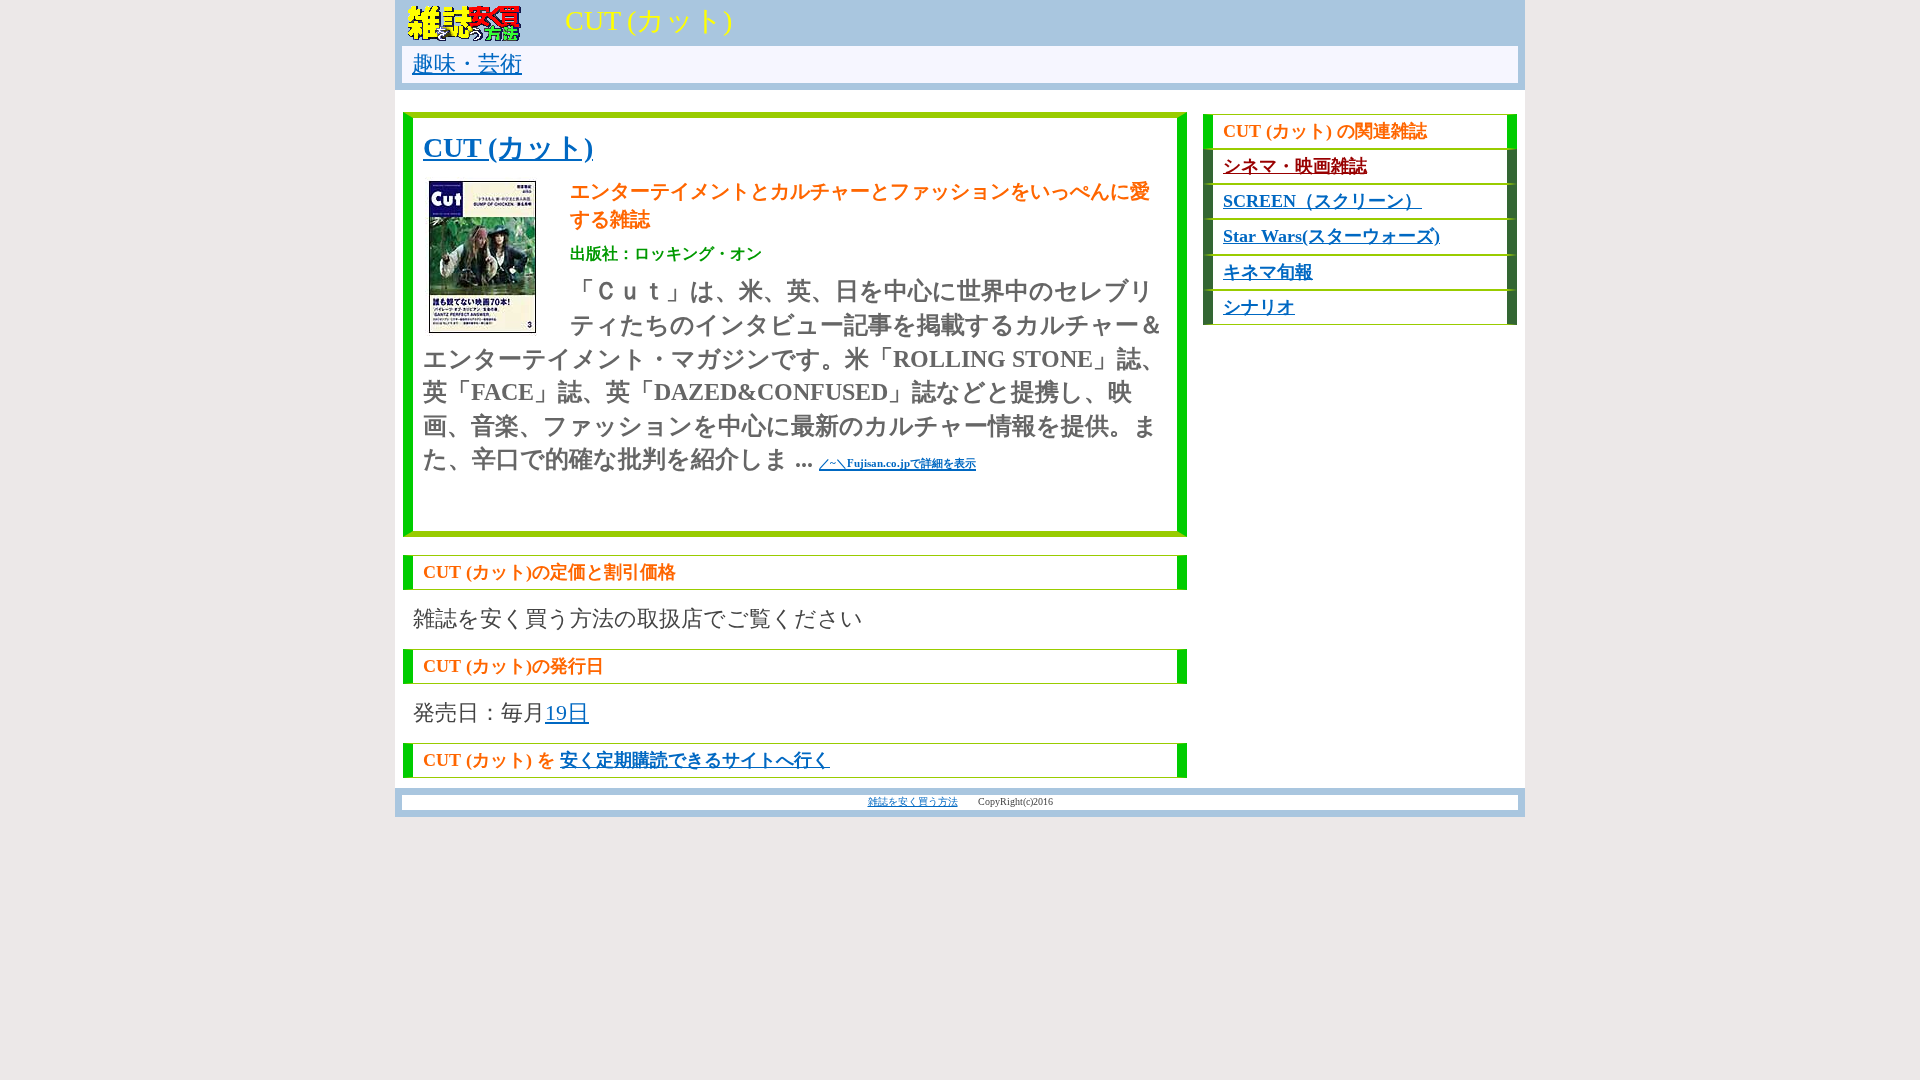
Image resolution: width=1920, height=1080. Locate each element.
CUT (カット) (508, 147)
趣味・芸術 (467, 63)
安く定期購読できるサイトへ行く (695, 760)
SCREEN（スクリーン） (1322, 201)
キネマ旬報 (1268, 272)
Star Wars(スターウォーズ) (1331, 236)
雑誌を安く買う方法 (913, 801)
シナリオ (1259, 307)
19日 (567, 712)
